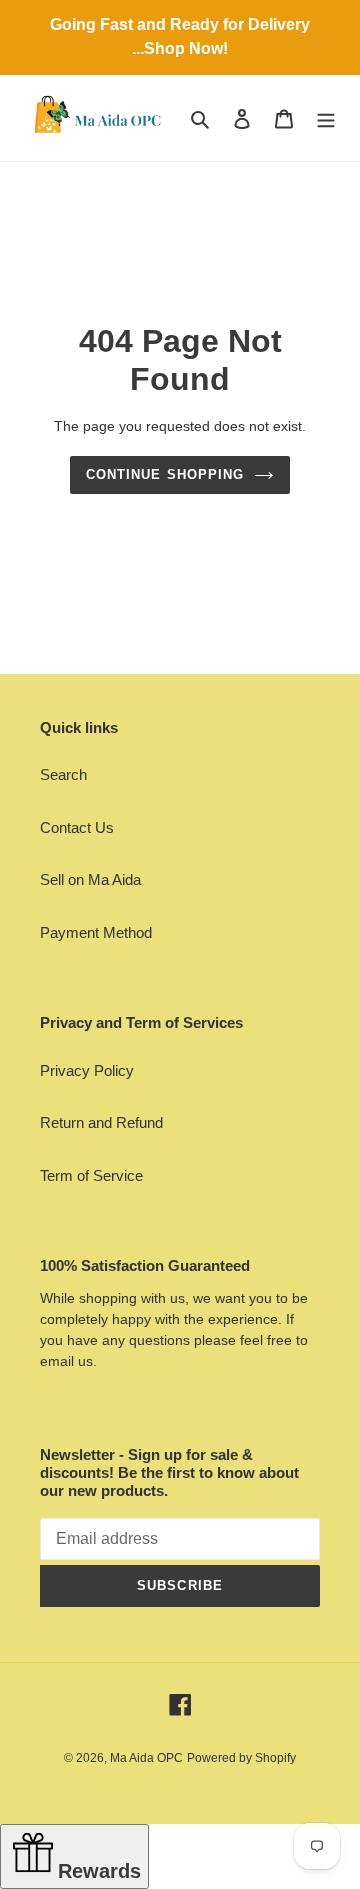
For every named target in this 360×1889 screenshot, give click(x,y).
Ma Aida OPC (146, 1758)
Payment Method (96, 932)
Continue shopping (165, 474)
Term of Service (91, 1175)
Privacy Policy (87, 1070)
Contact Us (77, 827)
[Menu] (326, 118)
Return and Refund (101, 1122)
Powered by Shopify (241, 1758)
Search (63, 774)
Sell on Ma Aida (90, 879)
